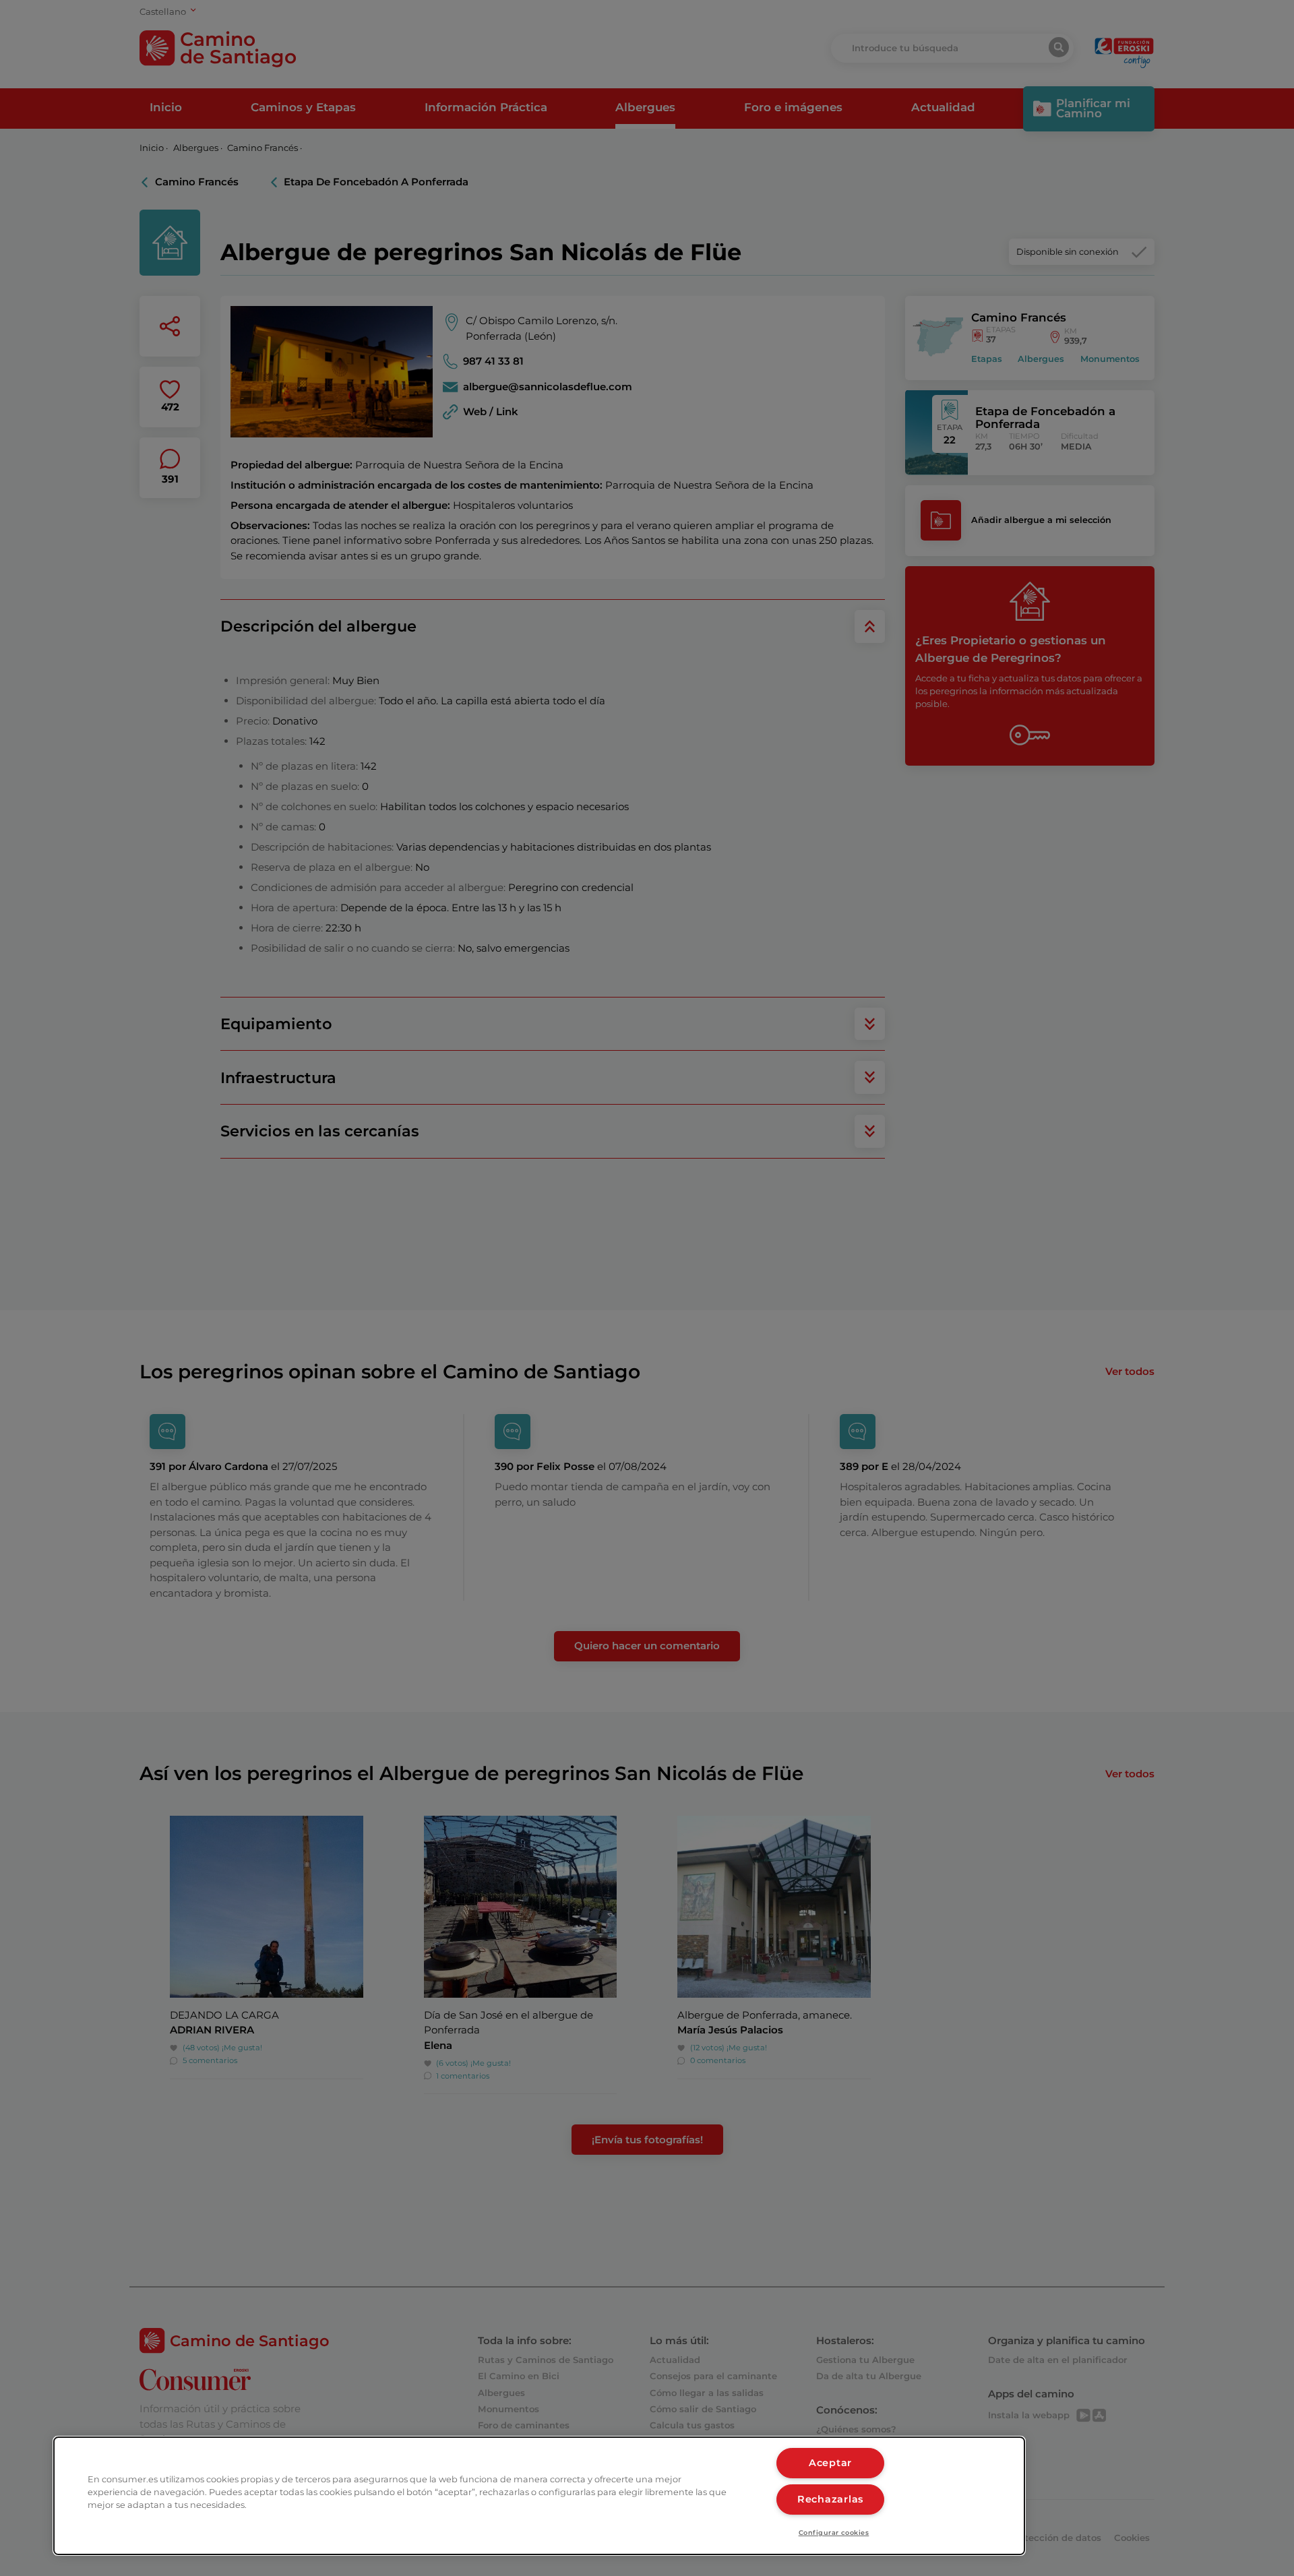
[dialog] (539, 2496)
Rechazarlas (830, 2499)
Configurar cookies (834, 2533)
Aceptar (830, 2463)
